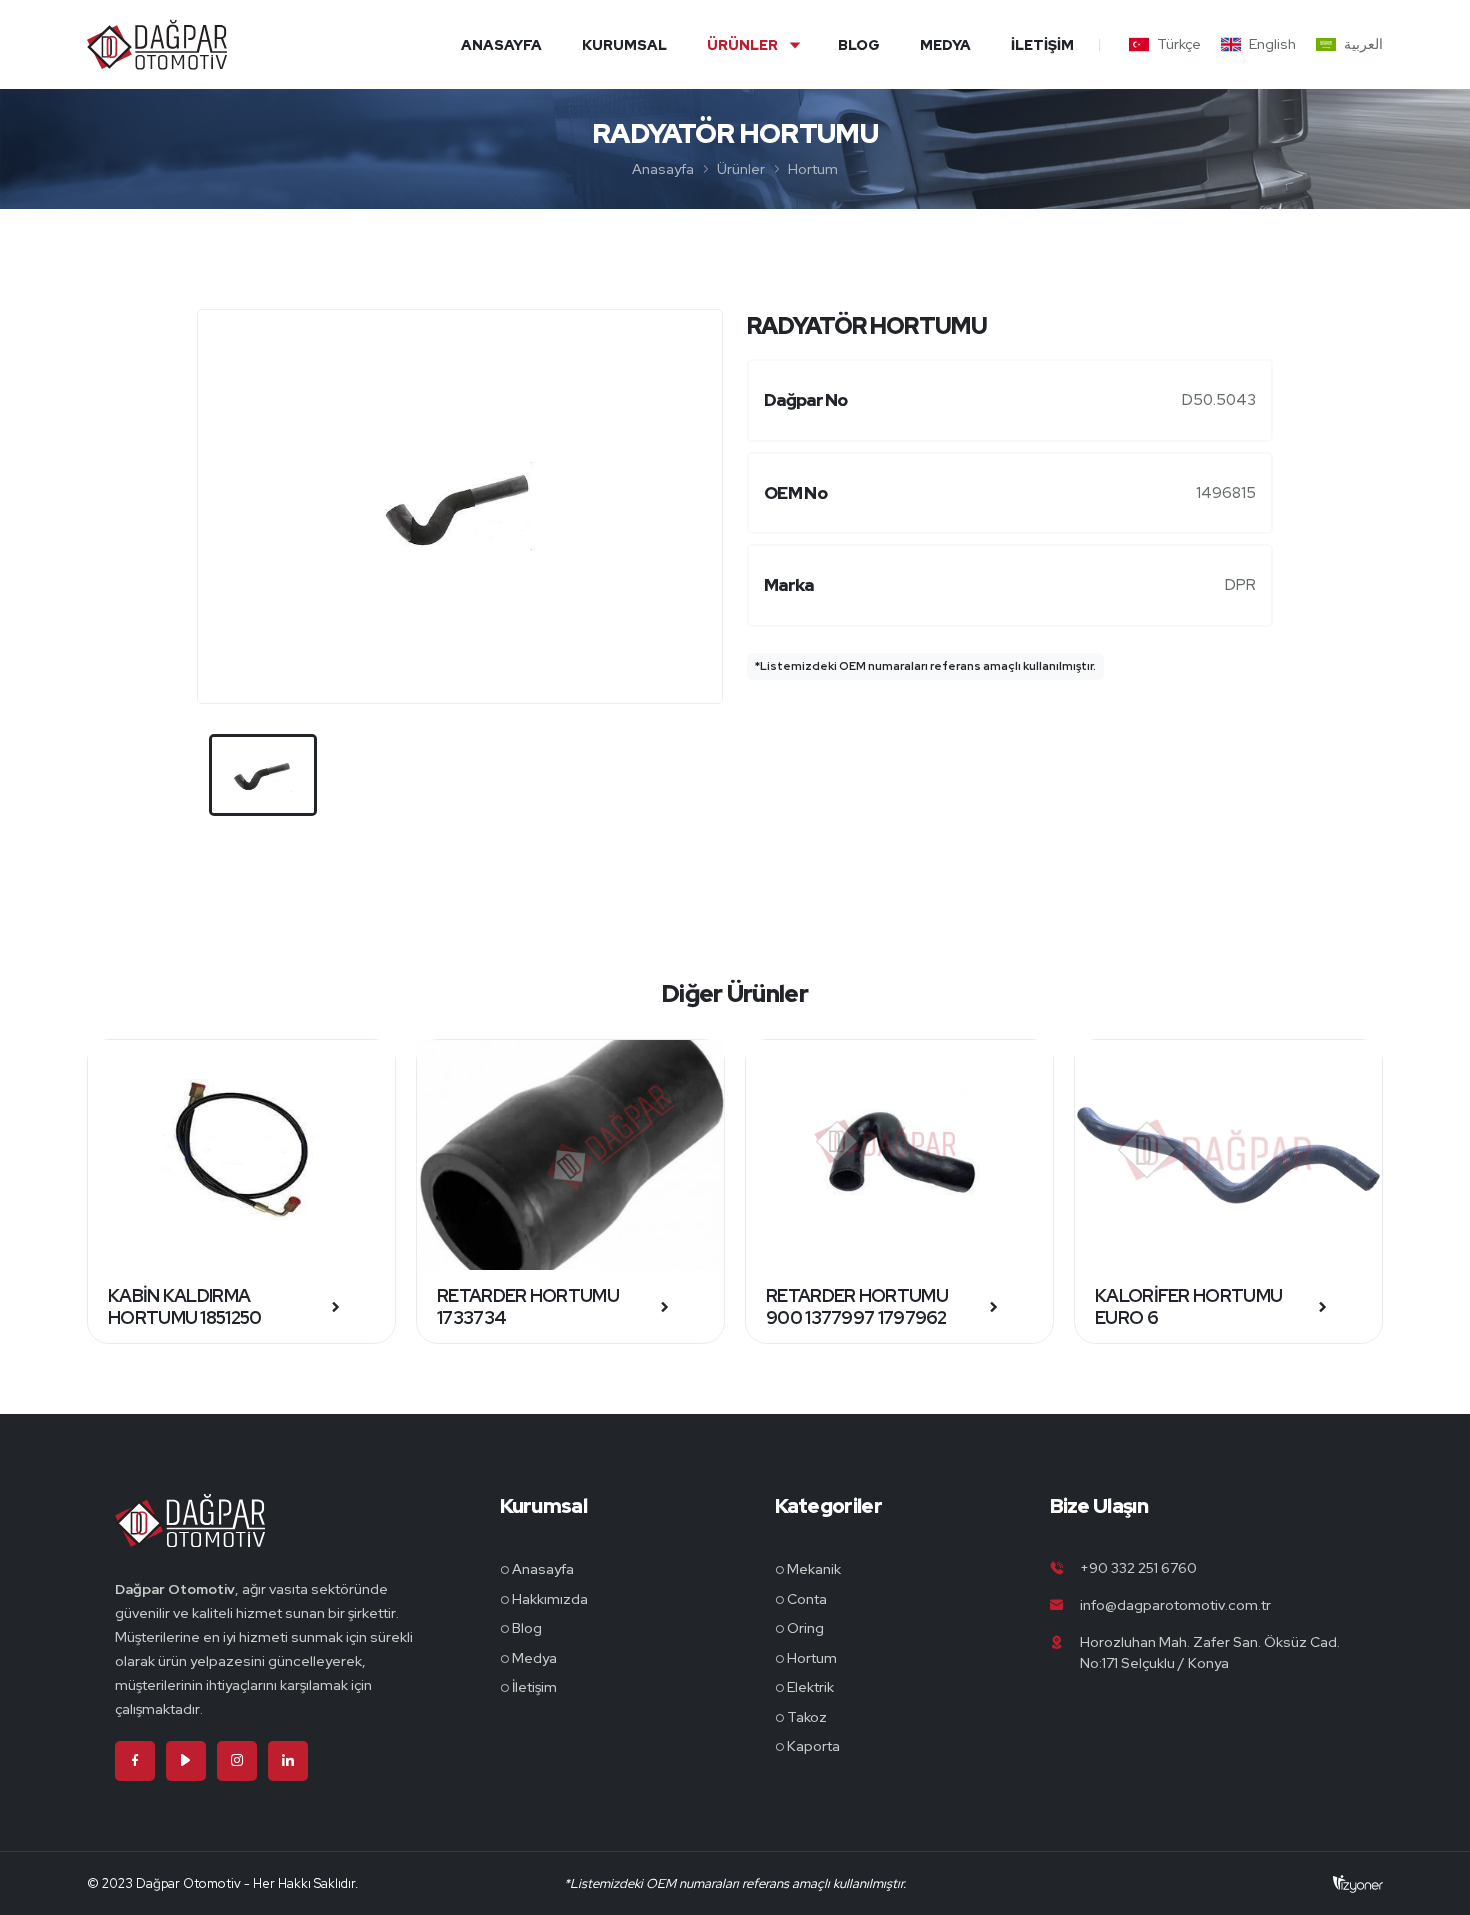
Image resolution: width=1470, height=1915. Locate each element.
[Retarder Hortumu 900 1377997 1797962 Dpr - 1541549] (899, 1155)
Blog (859, 45)
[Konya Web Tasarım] (1358, 1883)
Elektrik (810, 1687)
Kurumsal (624, 45)
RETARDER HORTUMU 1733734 (528, 1306)
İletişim (1042, 45)
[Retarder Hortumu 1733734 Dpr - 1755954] (570, 1155)
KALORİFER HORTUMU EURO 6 (1188, 1306)
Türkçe (1179, 44)
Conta (807, 1599)
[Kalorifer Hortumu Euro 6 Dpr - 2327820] (1228, 1155)
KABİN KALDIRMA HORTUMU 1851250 (185, 1306)
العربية (1363, 44)
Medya (945, 45)
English (1272, 44)
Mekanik (814, 1569)
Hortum (813, 169)
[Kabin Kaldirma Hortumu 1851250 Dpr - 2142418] (241, 1155)
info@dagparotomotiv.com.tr (1175, 1605)
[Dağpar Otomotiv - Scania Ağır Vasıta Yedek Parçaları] (190, 1535)
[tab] (263, 775)
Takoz (807, 1717)
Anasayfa (501, 45)
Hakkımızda (550, 1599)
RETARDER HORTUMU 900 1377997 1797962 (857, 1306)
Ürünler (742, 45)
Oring (805, 1628)
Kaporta (813, 1746)
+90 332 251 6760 (1138, 1568)
